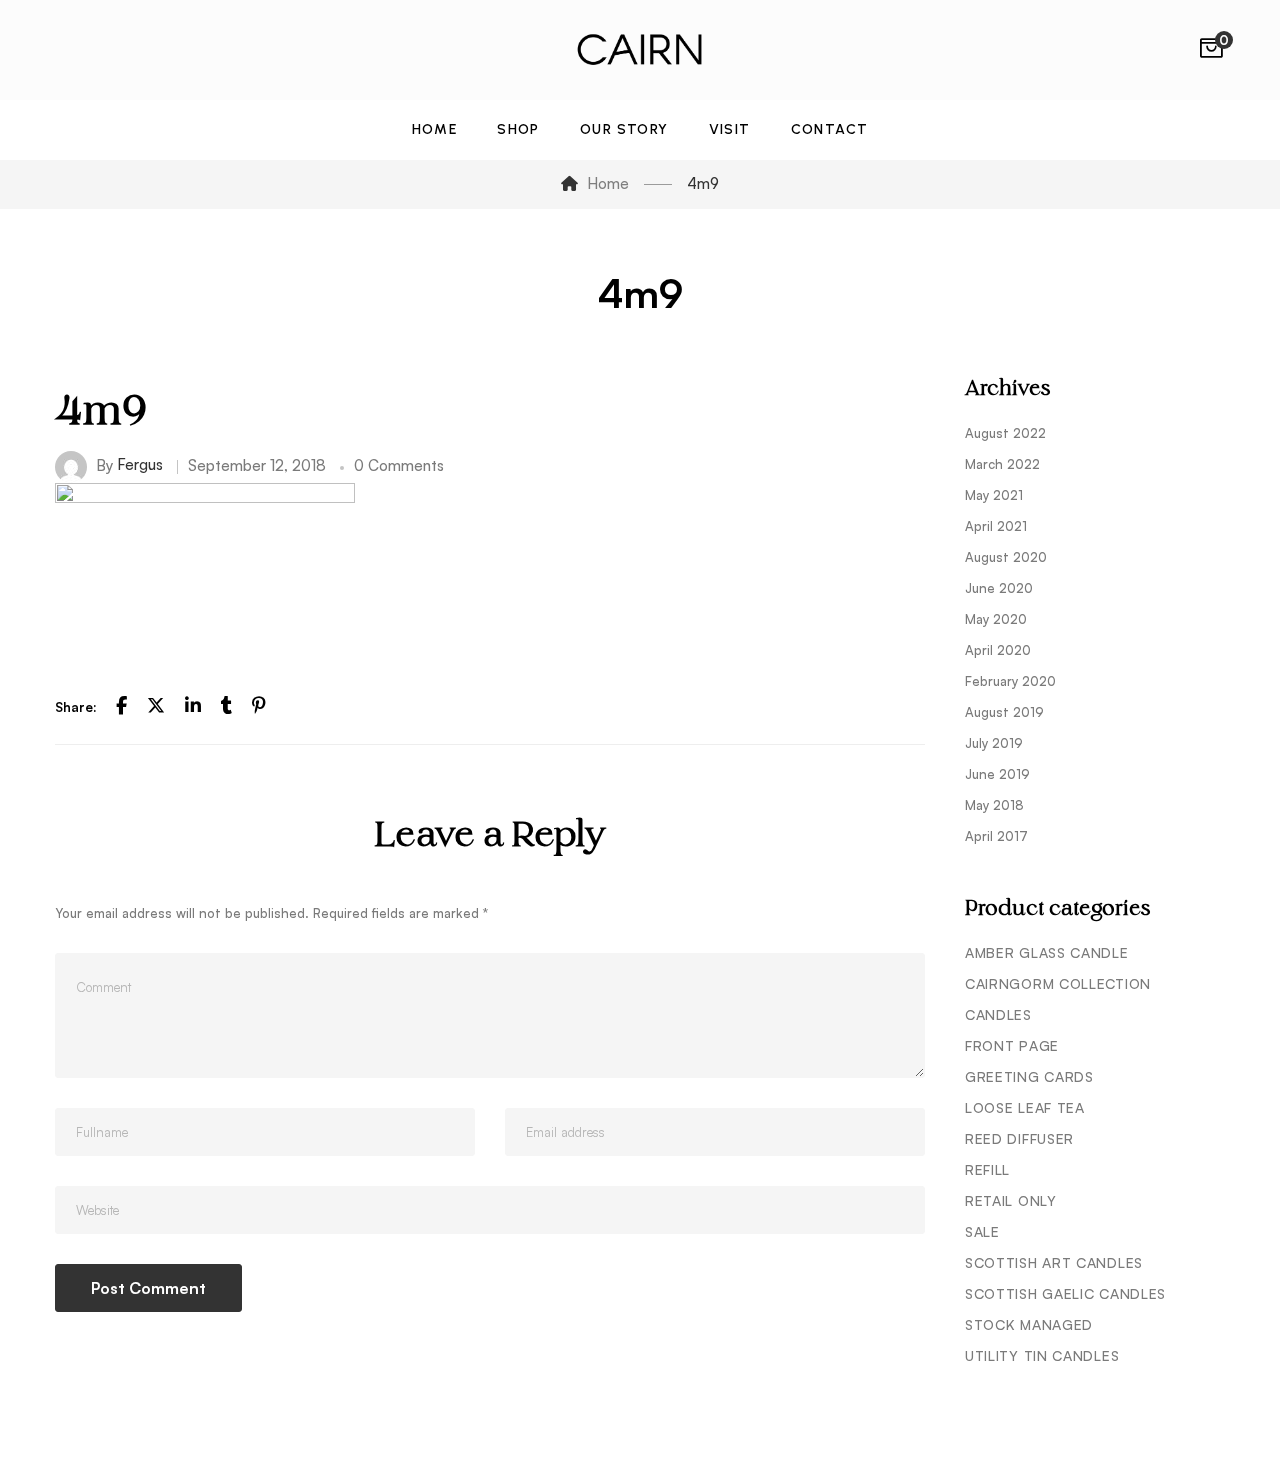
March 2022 (1002, 464)
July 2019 (994, 743)
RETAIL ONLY (1011, 1200)
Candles (998, 1014)
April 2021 (996, 526)
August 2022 (1005, 433)
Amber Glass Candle (1047, 952)
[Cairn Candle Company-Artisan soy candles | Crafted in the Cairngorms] (640, 50)
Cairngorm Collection (1058, 983)
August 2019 (1004, 712)
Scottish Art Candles (1054, 1262)
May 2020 (996, 619)
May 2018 (994, 805)
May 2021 (994, 495)
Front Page (1012, 1045)
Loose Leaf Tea (1025, 1107)
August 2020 (1006, 557)
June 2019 (997, 774)
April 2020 (998, 650)
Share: (76, 707)
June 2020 (999, 588)
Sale (982, 1231)
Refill (987, 1169)
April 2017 (996, 836)
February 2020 (1010, 681)
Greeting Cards (1029, 1076)
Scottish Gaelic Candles (1065, 1293)
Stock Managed (1029, 1324)
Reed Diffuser (1019, 1138)
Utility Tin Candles (1042, 1355)
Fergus (140, 464)
